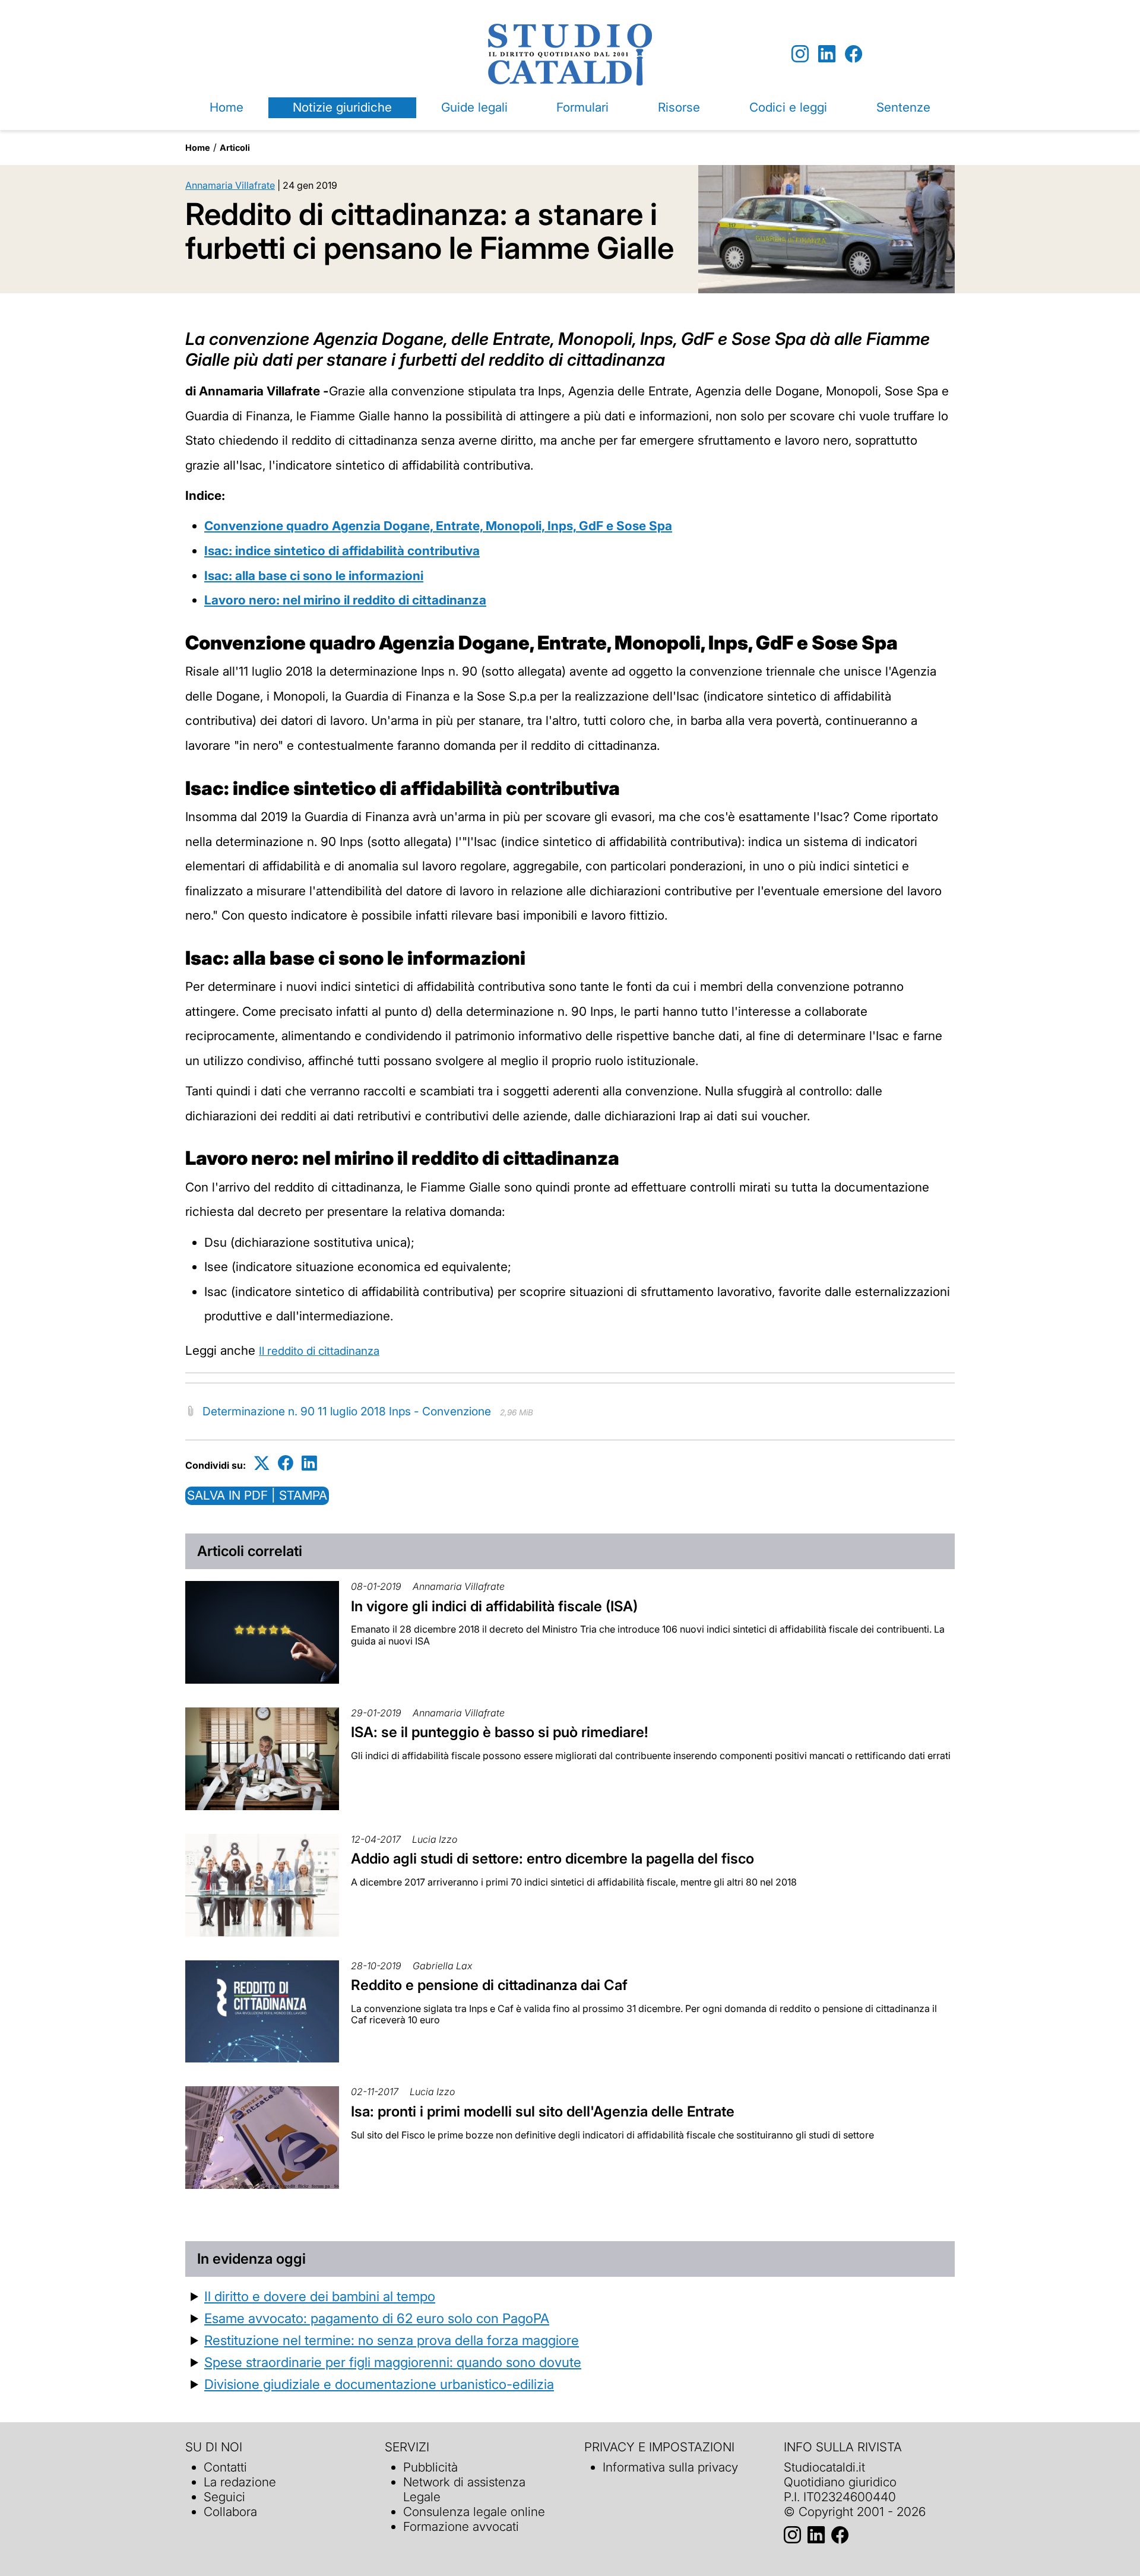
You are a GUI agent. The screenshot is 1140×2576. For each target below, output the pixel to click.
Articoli (235, 148)
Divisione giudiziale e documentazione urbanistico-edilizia (379, 2384)
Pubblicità (430, 2467)
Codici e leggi (788, 107)
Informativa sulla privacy (670, 2467)
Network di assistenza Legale (464, 2489)
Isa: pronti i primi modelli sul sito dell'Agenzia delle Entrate (543, 2111)
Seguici (224, 2497)
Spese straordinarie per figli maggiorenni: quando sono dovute (393, 2362)
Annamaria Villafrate (230, 185)
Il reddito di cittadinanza (319, 1351)
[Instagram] (800, 54)
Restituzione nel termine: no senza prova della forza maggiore (392, 2340)
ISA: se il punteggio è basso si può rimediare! (500, 1732)
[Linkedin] (827, 54)
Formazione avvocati (461, 2526)
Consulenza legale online (474, 2512)
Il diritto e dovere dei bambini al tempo (320, 2296)
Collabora (230, 2512)
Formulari (582, 107)
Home (227, 107)
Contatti (225, 2467)
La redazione (240, 2482)
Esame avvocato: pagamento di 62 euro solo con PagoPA (377, 2318)
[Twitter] (262, 1463)
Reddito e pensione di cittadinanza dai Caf (489, 1985)
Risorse (679, 107)
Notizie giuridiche (342, 107)
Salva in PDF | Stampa (257, 1495)
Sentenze (903, 107)
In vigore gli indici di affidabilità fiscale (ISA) (494, 1606)
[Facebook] (854, 54)
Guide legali (474, 107)
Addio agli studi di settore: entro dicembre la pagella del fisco (552, 1859)
